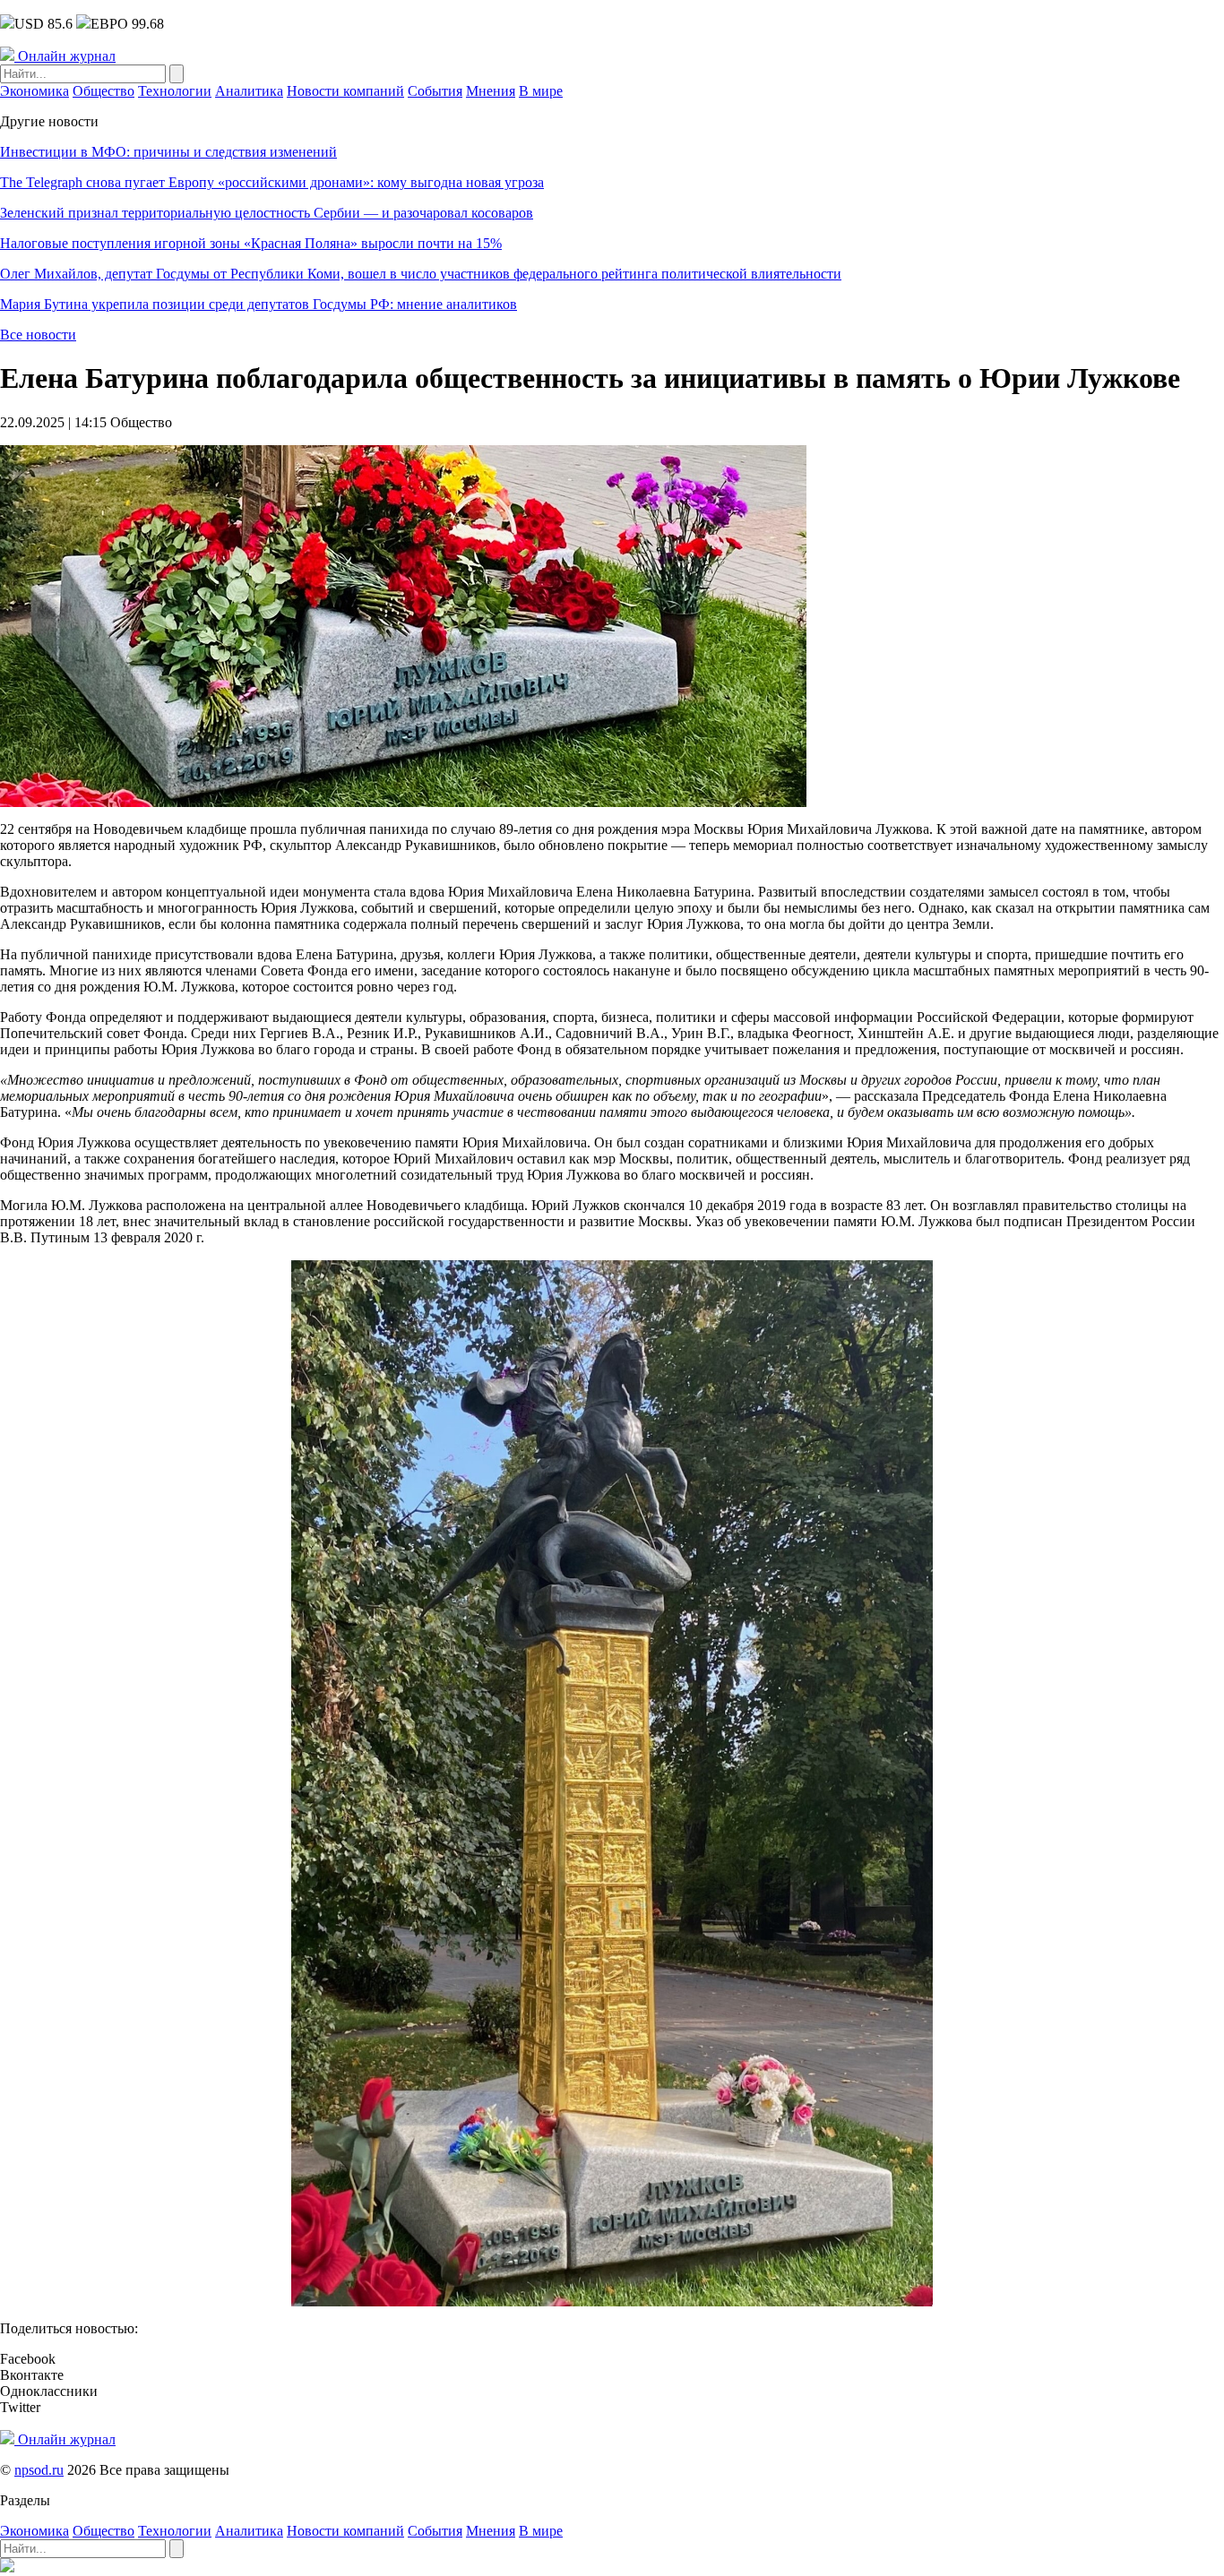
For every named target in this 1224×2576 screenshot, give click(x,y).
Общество (103, 91)
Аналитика (249, 91)
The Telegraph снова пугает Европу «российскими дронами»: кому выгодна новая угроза (272, 182)
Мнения (491, 91)
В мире (541, 91)
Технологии (175, 91)
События (435, 91)
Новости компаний (345, 91)
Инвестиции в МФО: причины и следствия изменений (168, 152)
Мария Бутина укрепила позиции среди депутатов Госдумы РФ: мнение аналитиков (259, 304)
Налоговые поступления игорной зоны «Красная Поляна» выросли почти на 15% (251, 243)
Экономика (34, 91)
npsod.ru (39, 2470)
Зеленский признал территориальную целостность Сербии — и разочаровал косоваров (267, 213)
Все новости (38, 335)
